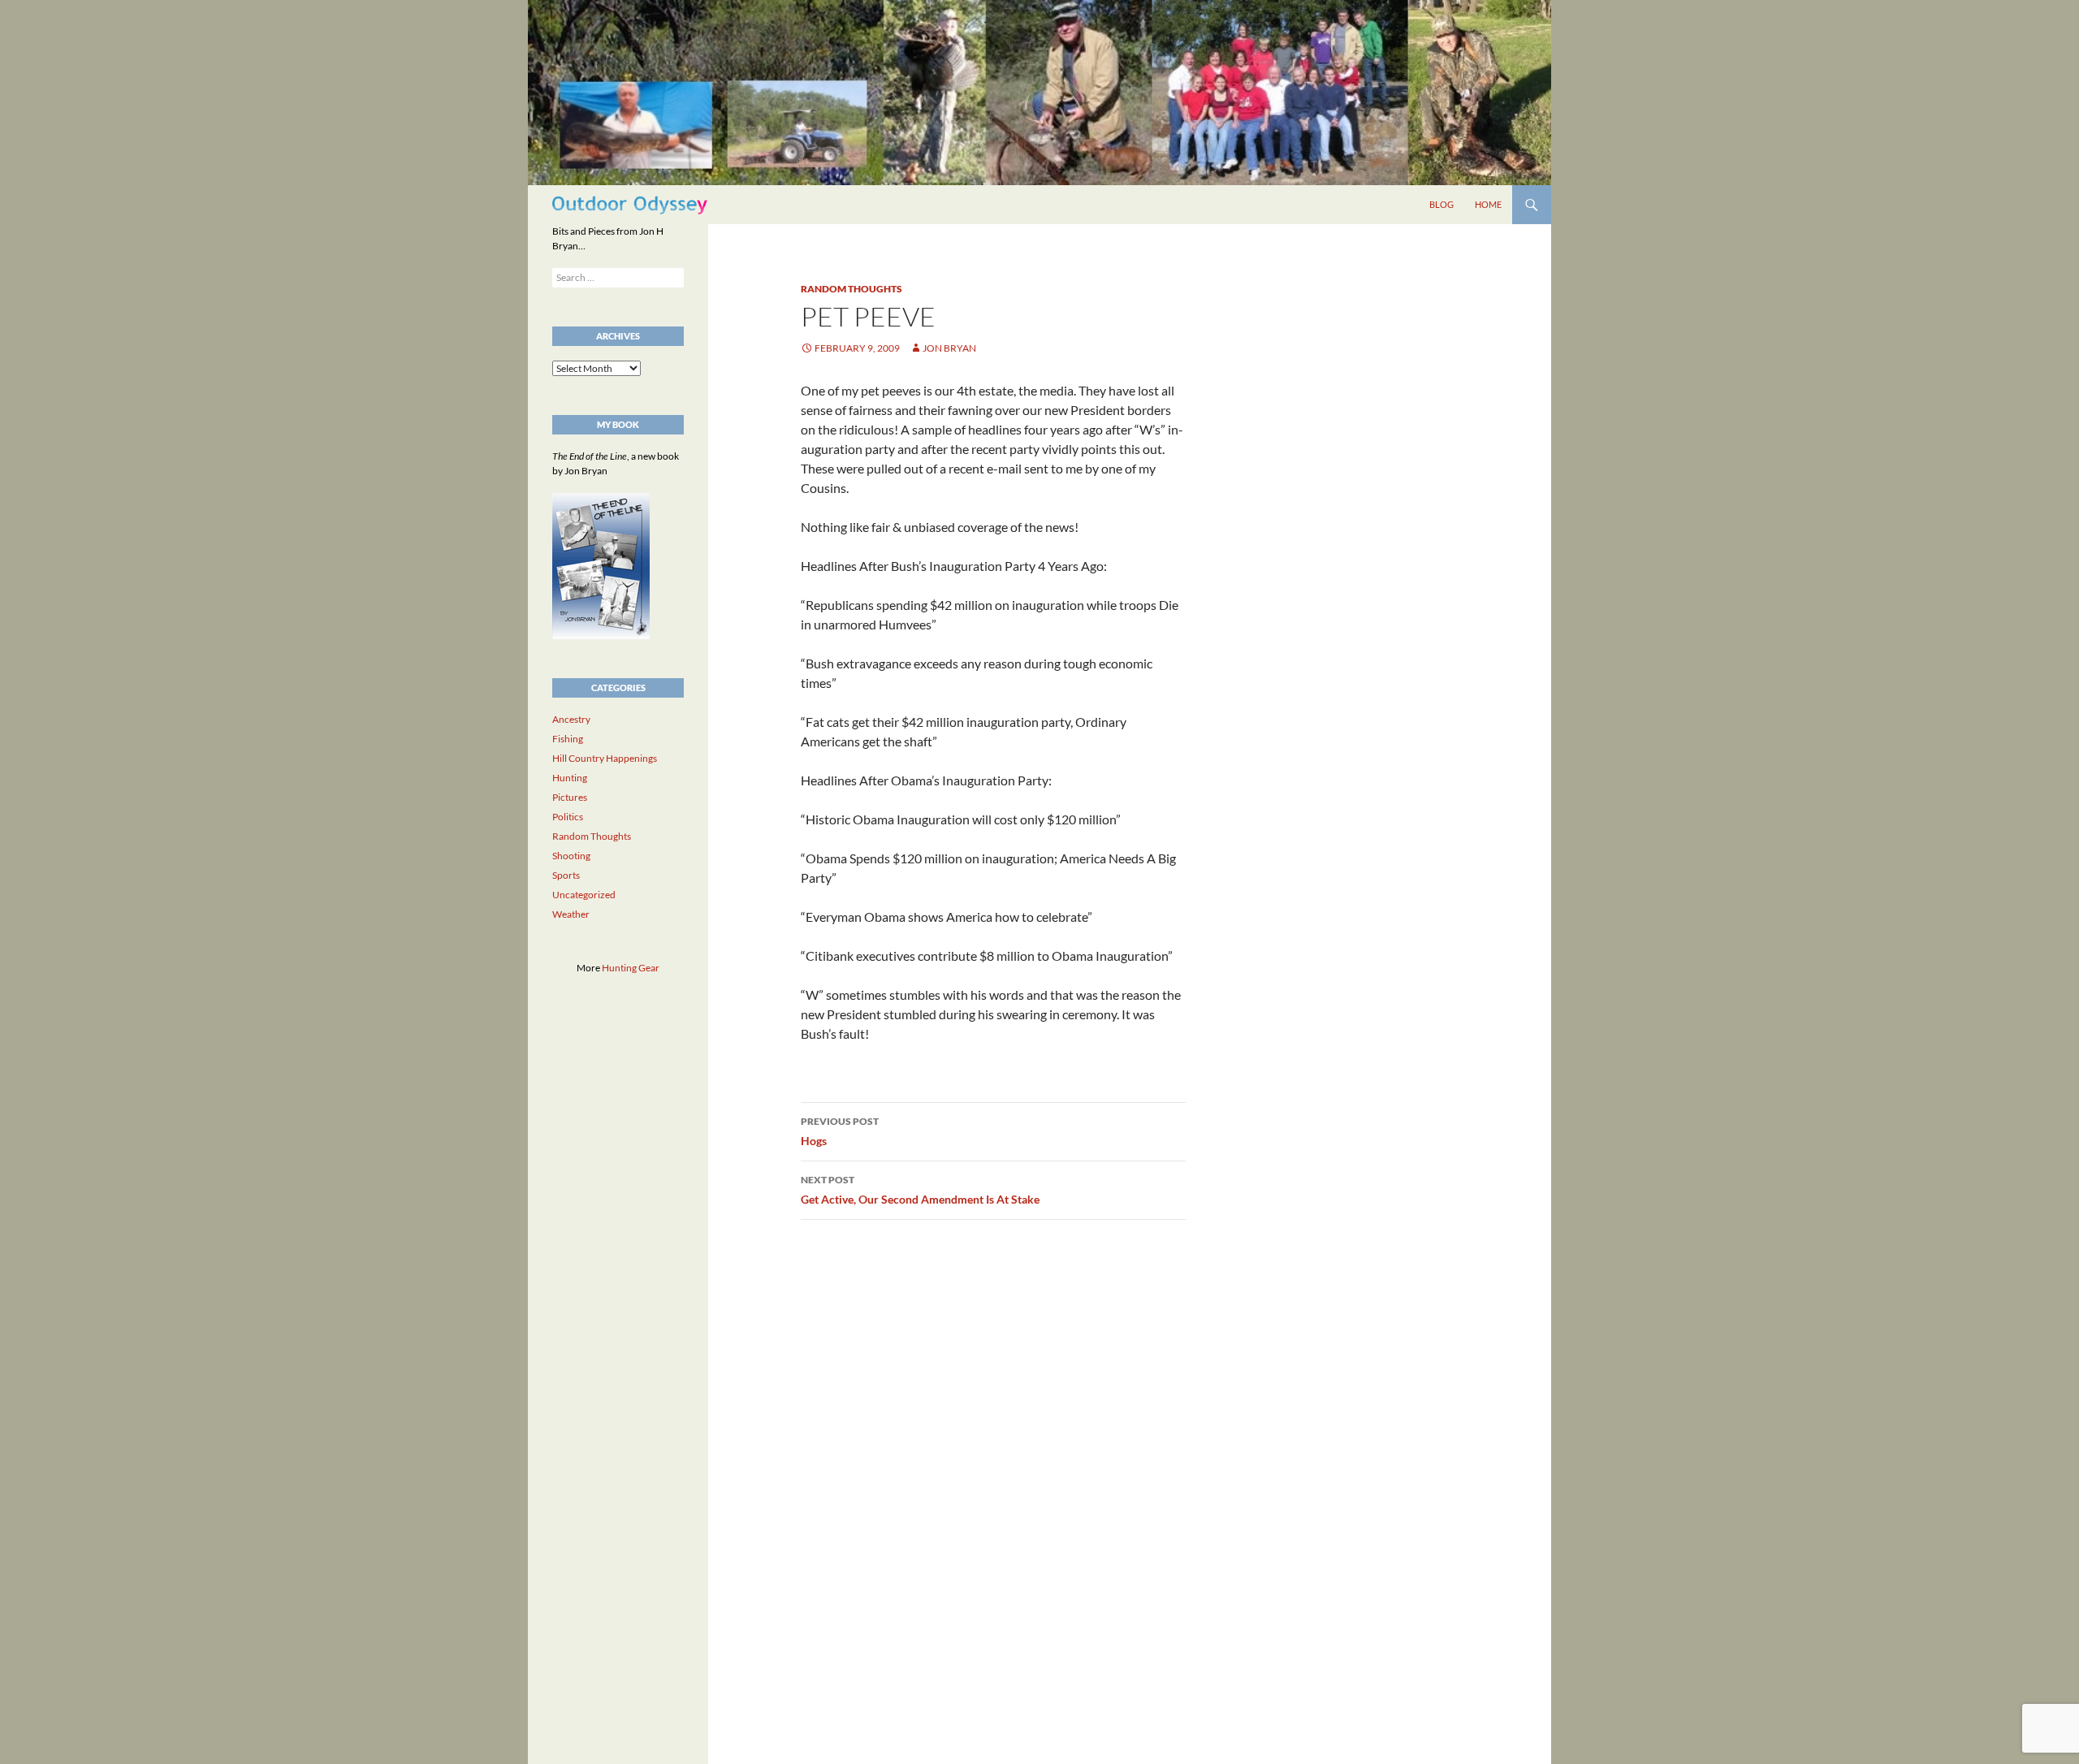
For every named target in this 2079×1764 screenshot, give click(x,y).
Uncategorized (584, 895)
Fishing (568, 739)
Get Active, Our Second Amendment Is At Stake (920, 1190)
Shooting (571, 856)
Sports (566, 875)
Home (1488, 204)
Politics (568, 817)
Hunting (570, 778)
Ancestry (571, 719)
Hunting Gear (631, 968)
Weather (571, 914)
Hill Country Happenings (605, 758)
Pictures (570, 797)
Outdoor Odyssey (630, 204)
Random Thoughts (851, 289)
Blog (1441, 204)
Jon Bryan (949, 348)
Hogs (840, 1131)
